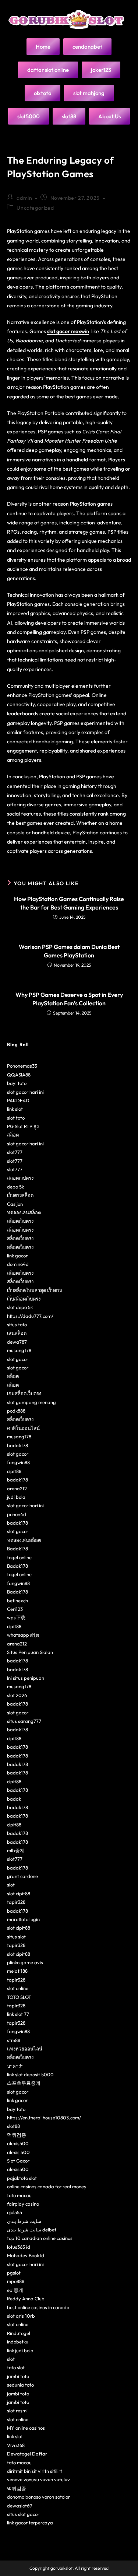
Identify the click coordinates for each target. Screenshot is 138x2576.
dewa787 (17, 1342)
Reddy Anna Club (26, 2298)
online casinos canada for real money (47, 2186)
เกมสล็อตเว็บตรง (24, 1393)
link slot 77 (18, 2014)
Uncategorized (35, 208)
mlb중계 (16, 1850)
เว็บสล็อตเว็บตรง (24, 1299)
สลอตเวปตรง (20, 1178)
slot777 (15, 1152)
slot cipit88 (19, 1893)
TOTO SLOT (19, 1997)
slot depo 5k (20, 1307)
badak (14, 1799)
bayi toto (17, 1083)
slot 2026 (17, 1695)
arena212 (17, 1488)
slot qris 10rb (21, 2316)
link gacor (17, 1256)
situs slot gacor (23, 2514)
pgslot (14, 2273)
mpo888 (16, 2281)
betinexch (17, 1601)
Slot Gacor (18, 2161)
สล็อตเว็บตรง (20, 1221)
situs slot (16, 1937)
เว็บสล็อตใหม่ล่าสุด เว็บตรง (34, 1290)
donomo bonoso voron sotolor (38, 2497)
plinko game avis (25, 1962)
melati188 (17, 1971)
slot (11, 1885)
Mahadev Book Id (26, 2255)
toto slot (16, 2367)
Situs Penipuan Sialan (30, 1652)
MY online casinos (26, 2428)
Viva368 (16, 2445)
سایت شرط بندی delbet (32, 2230)
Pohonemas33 (22, 1066)
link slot (15, 1109)
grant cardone (22, 1876)
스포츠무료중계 (24, 2083)
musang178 (19, 1350)
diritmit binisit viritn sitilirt (35, 2471)
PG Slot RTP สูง (23, 1126)
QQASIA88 (19, 1075)
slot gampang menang (31, 1402)
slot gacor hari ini (25, 1092)
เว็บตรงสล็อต (20, 1195)
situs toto (17, 1324)
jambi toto (18, 2376)
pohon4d (17, 1514)
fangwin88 (18, 1462)
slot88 (13, 2126)
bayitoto (16, 2109)
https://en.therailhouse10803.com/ (44, 2118)
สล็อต (13, 1135)
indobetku (18, 2342)
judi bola (16, 1497)
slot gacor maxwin (68, 331)
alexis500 (18, 2143)
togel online (19, 1557)
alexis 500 (18, 2152)
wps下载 (16, 1617)
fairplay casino (23, 2204)
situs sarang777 (24, 1721)
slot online (18, 1988)
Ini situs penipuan (26, 1678)
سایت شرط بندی (24, 2221)
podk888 (16, 1411)
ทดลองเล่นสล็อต (24, 1212)
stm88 (14, 2040)
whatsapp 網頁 (23, 1635)
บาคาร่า (15, 2066)
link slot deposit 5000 (30, 2074)
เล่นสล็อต (17, 1333)
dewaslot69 (20, 2506)
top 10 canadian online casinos (40, 2238)
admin (24, 198)
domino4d (18, 1264)
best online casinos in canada (38, 2307)
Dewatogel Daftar (27, 2454)
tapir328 (16, 1902)
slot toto (16, 1118)
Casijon (15, 1204)
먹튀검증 (17, 2135)
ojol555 (15, 2212)
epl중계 (15, 2290)
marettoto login (23, 1919)
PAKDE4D (18, 1100)
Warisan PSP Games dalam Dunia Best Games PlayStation (69, 951)
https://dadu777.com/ (30, 1316)
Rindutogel (19, 2333)
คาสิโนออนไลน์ (23, 1428)
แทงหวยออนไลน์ (25, 2049)
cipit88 (14, 1471)
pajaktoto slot (22, 2178)
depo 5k (15, 1187)
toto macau (19, 2195)
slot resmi (17, 2411)
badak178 (17, 1445)
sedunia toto (20, 2385)
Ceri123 (15, 1609)
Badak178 (17, 1549)
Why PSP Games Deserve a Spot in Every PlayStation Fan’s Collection (69, 999)
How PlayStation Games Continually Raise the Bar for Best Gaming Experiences (69, 903)
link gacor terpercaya (30, 2523)
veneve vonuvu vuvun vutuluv (38, 2479)
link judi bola (20, 2350)
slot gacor (18, 1359)
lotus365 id (19, 2247)
